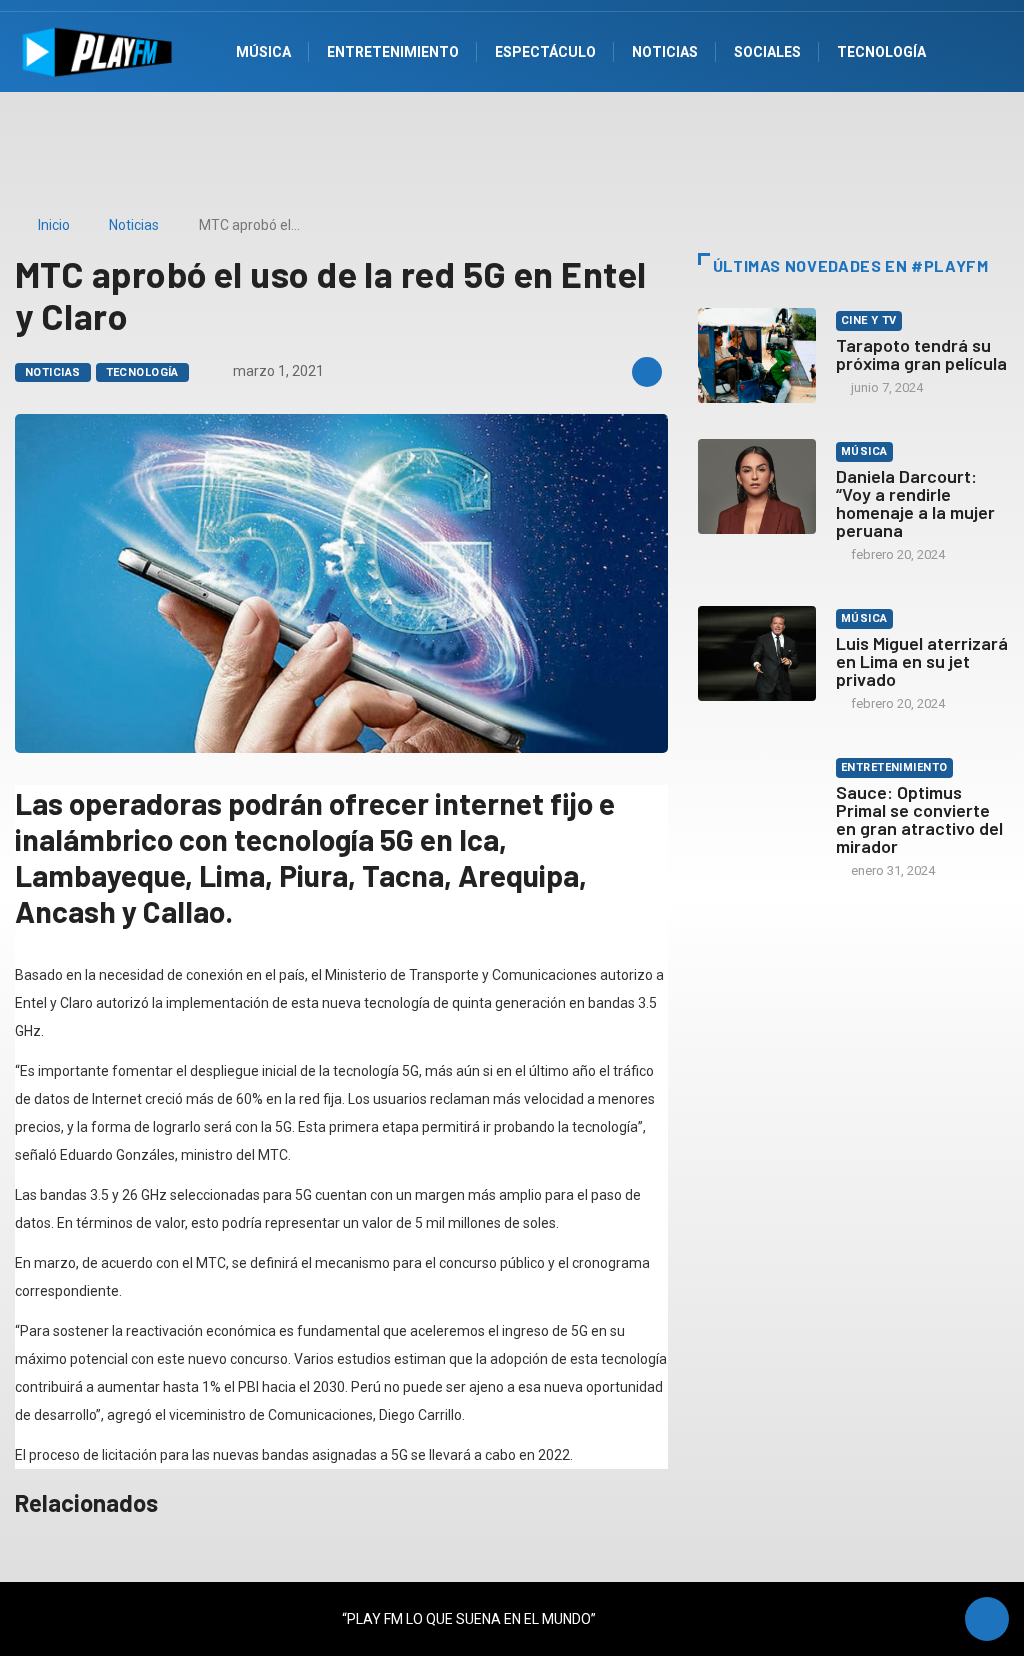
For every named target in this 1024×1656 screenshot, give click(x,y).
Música (864, 451)
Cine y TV (869, 320)
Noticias (134, 225)
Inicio (54, 225)
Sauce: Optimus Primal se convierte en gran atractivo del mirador (919, 819)
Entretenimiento (894, 767)
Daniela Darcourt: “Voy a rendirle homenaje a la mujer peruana (915, 503)
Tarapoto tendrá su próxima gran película (921, 354)
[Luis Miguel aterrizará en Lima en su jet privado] (757, 653)
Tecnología (142, 372)
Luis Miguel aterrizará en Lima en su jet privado (922, 661)
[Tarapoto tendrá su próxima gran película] (757, 355)
